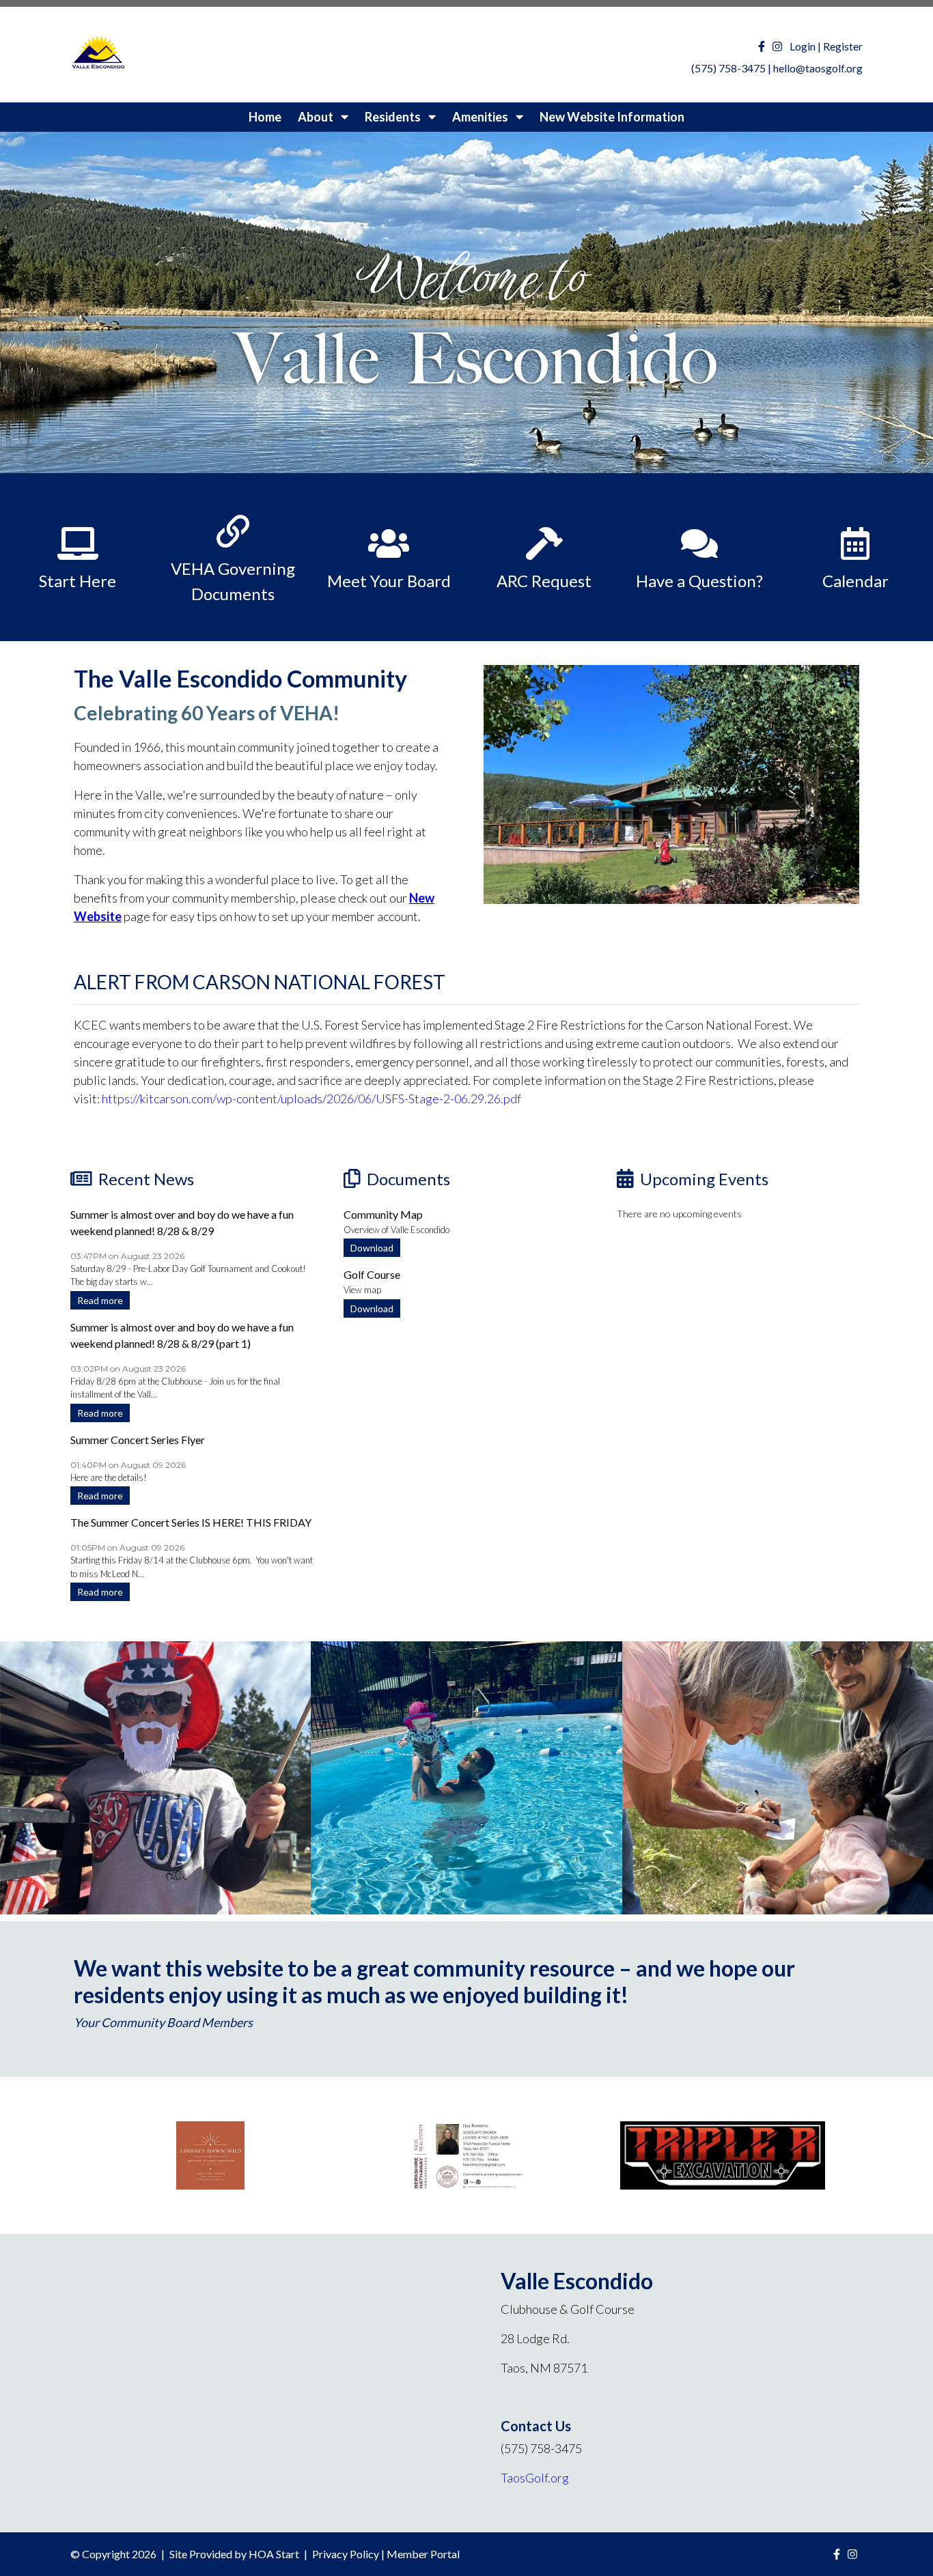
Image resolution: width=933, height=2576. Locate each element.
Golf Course (372, 1274)
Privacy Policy (346, 2554)
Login (803, 46)
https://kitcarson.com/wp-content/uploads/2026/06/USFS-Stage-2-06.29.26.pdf (311, 1099)
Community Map (383, 1214)
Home (265, 117)
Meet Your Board (389, 581)
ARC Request (544, 581)
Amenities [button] (481, 117)
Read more (100, 1300)
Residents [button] (394, 117)
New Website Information (612, 117)
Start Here (78, 581)
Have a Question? (699, 581)
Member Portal (423, 2554)
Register (843, 46)
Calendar (855, 581)
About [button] (317, 117)
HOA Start (274, 2554)
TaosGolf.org (535, 2478)
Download (372, 1248)
